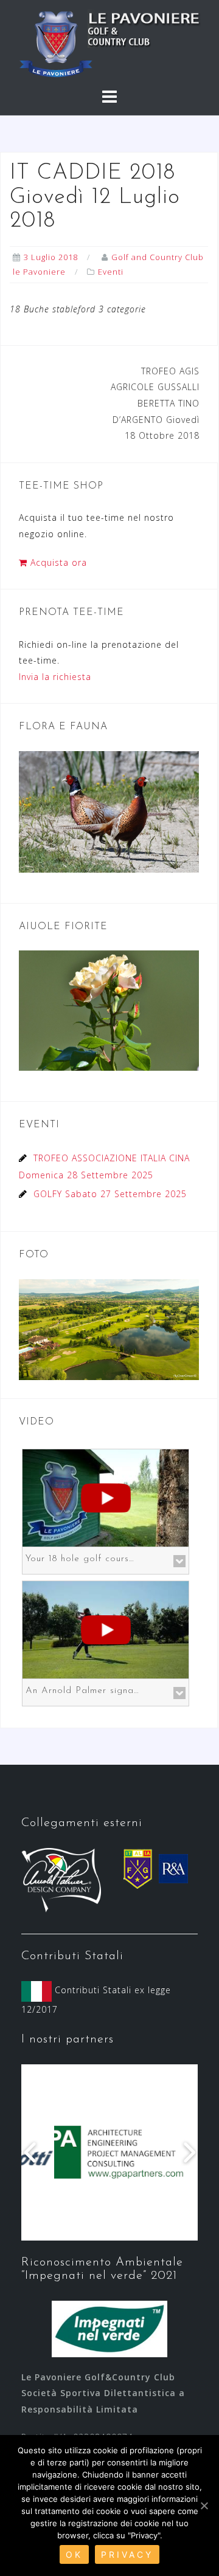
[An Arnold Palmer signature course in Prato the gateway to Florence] (106, 1629)
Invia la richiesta (55, 677)
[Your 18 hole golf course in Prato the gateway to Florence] (106, 1497)
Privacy (127, 2554)
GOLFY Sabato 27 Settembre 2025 (110, 1194)
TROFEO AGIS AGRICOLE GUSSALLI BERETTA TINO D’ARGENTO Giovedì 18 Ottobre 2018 (155, 403)
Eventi (111, 272)
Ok (74, 2554)
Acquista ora (57, 562)
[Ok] (204, 2506)
